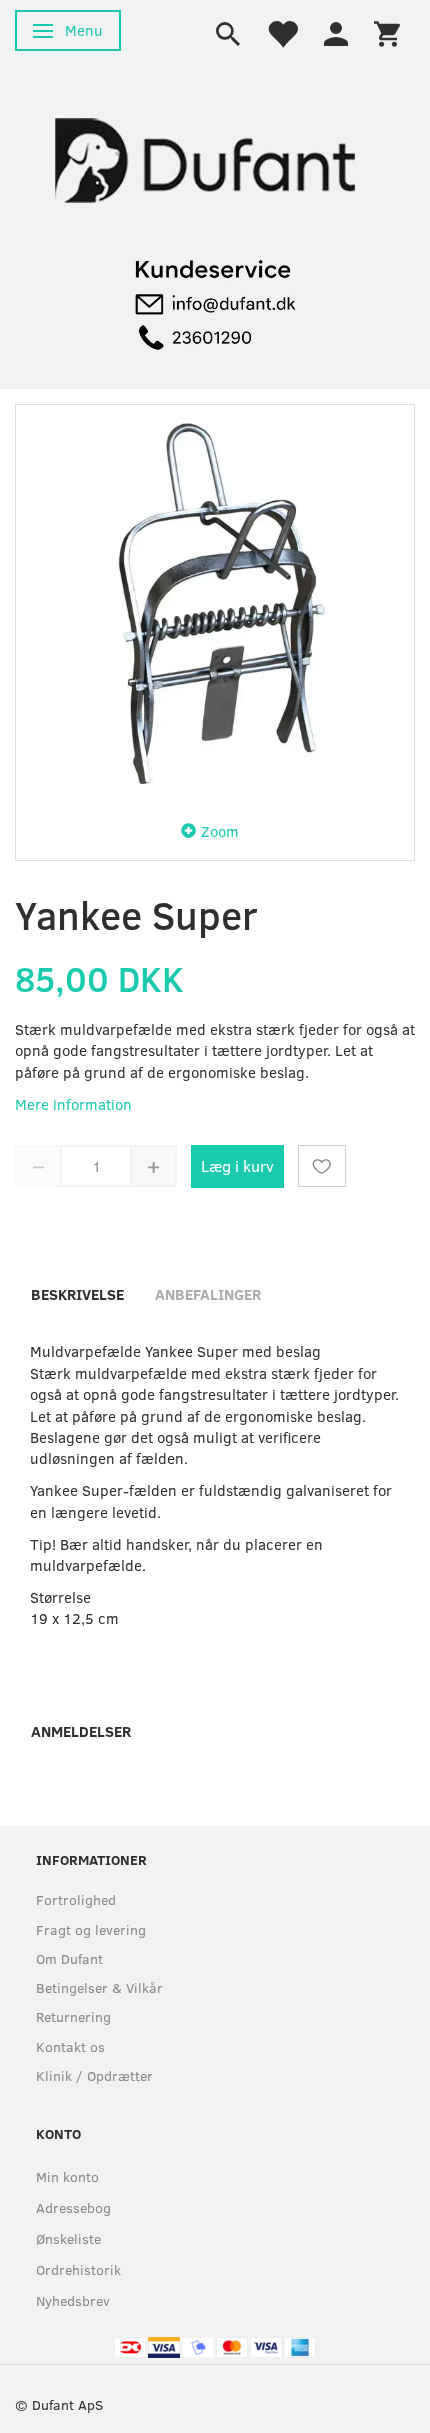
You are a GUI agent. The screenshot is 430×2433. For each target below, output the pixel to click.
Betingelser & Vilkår (99, 1987)
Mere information (73, 1104)
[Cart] (387, 32)
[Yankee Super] (215, 604)
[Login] (336, 32)
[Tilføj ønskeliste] (322, 1166)
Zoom (220, 831)
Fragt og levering (91, 1929)
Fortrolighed (76, 1899)
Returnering (73, 2016)
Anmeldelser (81, 1731)
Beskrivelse (77, 1294)
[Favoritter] (282, 32)
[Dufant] (200, 159)
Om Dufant (69, 1958)
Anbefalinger (208, 1294)
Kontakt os (70, 2046)
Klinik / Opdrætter (94, 2075)
